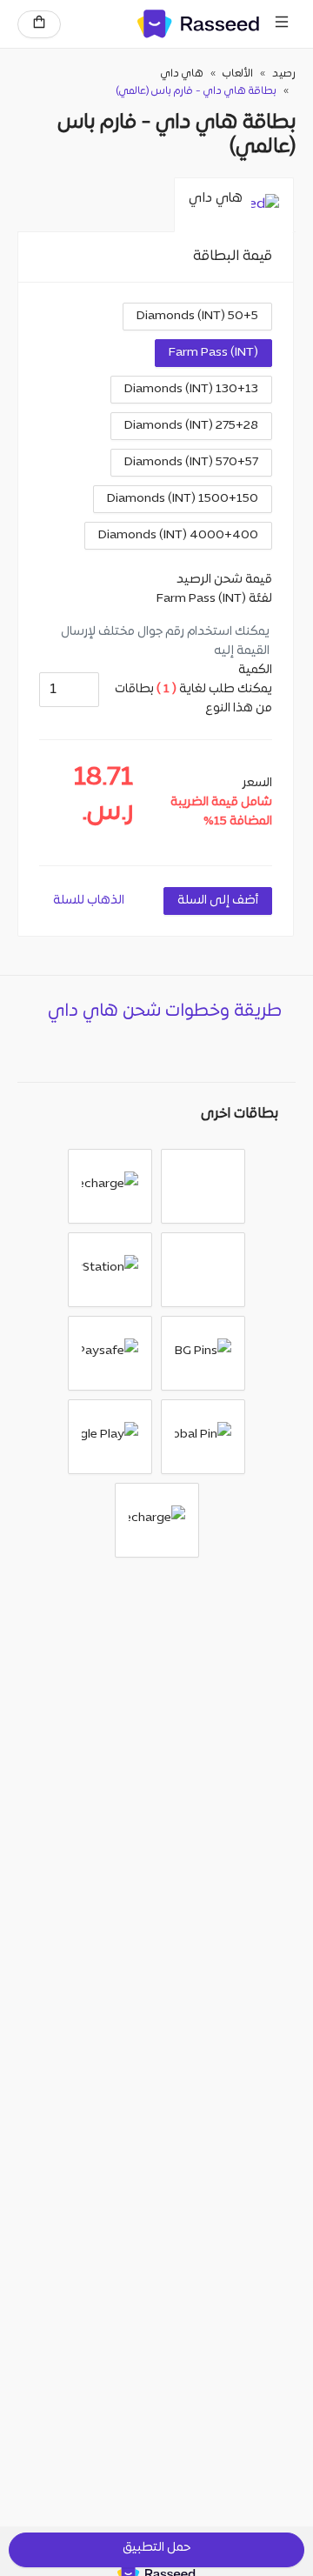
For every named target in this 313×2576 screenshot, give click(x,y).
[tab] (234, 205)
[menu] (282, 24)
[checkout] (39, 24)
